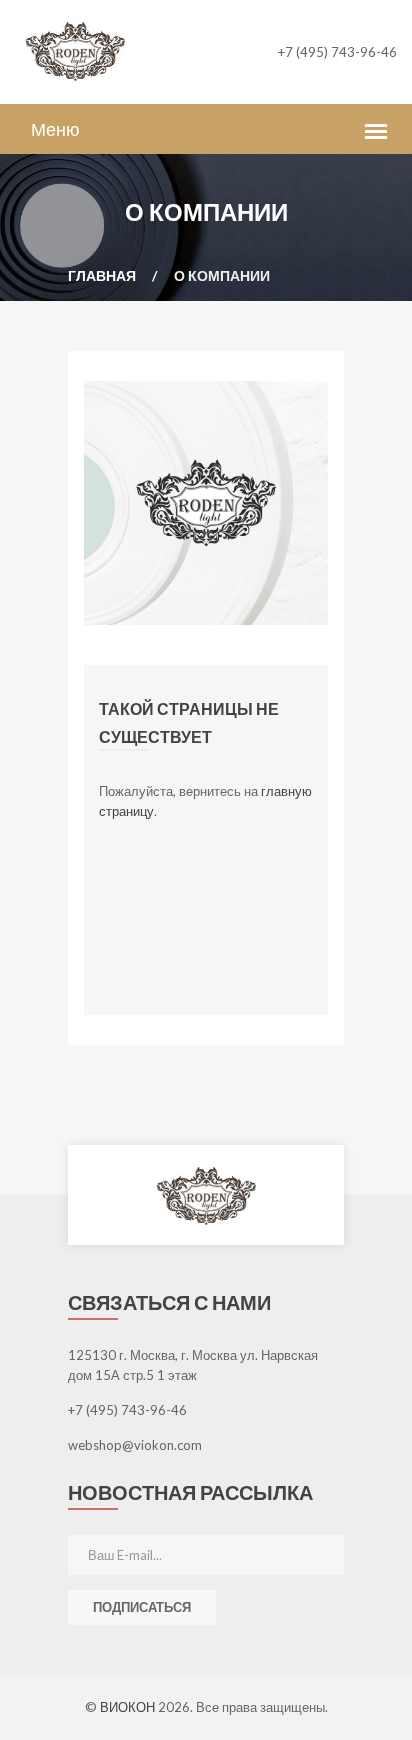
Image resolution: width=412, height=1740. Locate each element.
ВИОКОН (129, 1707)
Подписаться (142, 1607)
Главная (102, 275)
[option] (206, 1195)
